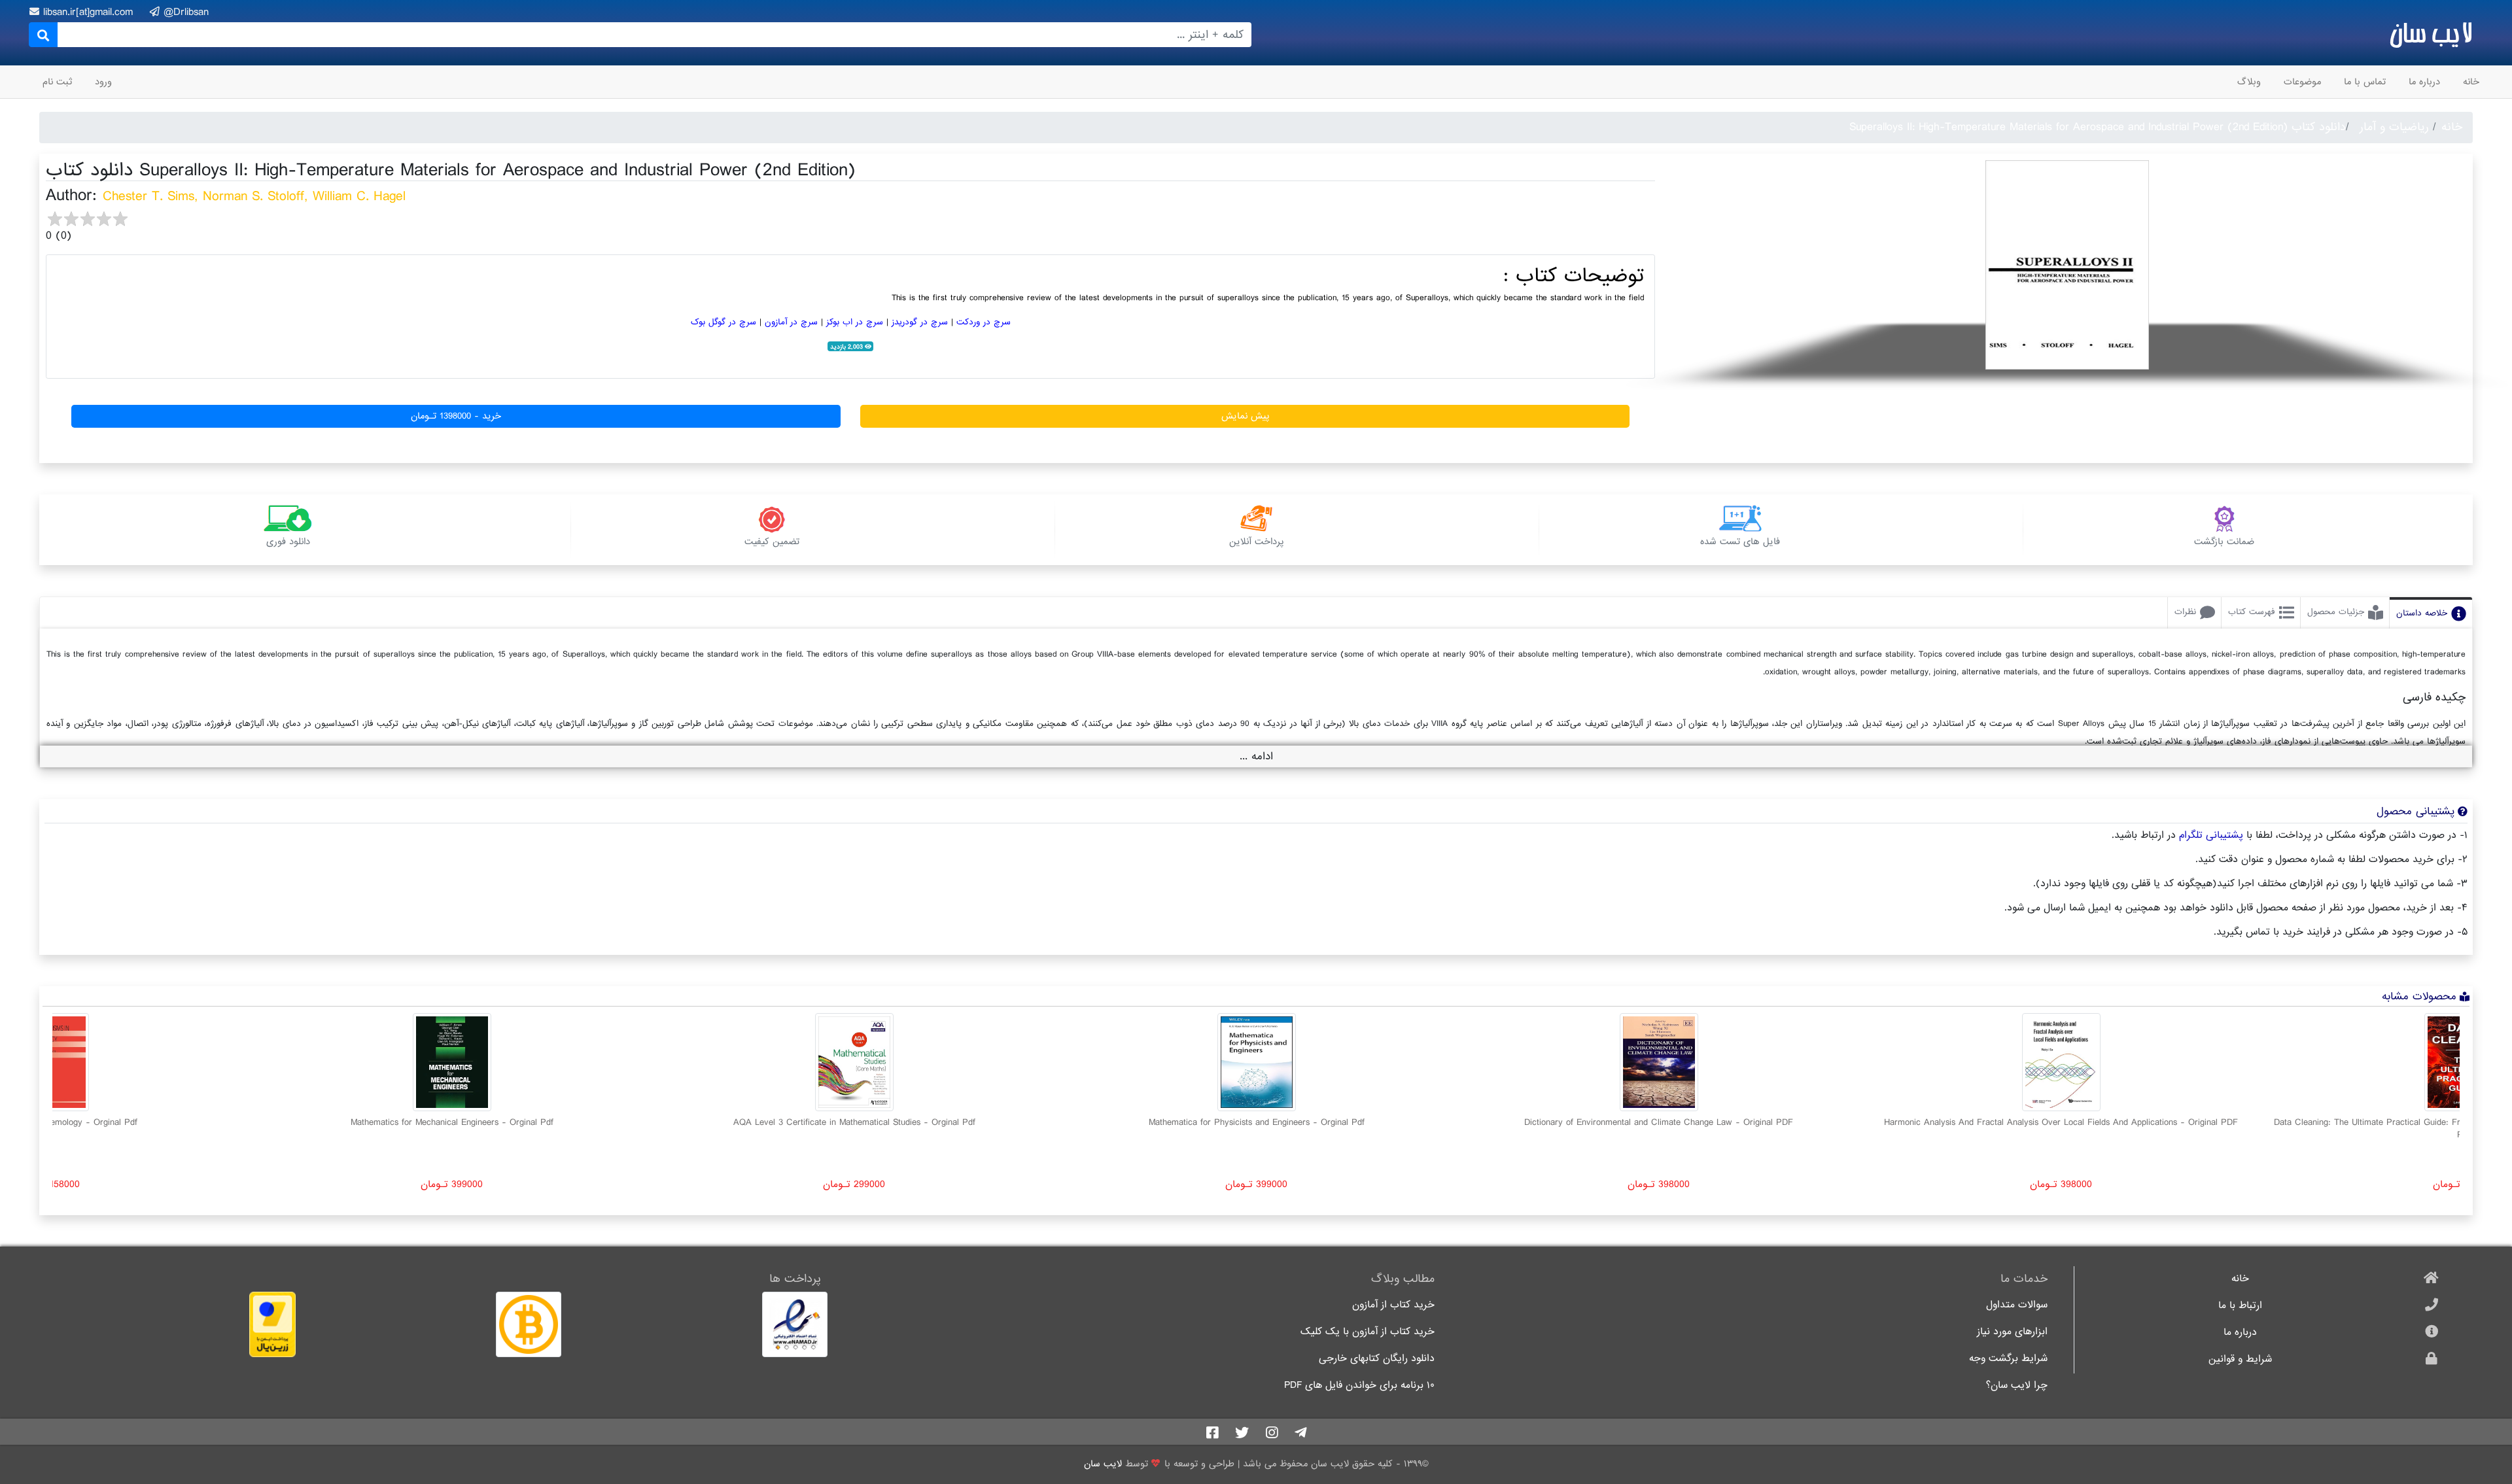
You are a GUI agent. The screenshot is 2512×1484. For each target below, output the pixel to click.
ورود (103, 82)
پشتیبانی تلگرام (2211, 835)
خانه (2471, 82)
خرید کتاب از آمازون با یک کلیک (1368, 1332)
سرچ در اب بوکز (855, 322)
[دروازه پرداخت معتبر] (172, 1324)
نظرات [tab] (2185, 612)
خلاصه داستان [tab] (2422, 613)
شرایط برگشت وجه (2008, 1359)
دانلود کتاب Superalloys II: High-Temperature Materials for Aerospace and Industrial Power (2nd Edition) (2098, 127)
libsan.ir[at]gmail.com (90, 12)
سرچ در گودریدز (920, 322)
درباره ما (2424, 82)
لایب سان (2431, 33)
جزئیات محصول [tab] (2336, 612)
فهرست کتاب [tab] (2252, 612)
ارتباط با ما (2240, 1306)
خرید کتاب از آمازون (1393, 1305)
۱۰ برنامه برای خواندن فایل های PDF (1359, 1386)
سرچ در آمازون (791, 322)
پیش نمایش (1245, 416)
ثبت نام (57, 82)
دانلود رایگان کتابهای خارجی (1377, 1359)
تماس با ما (2365, 82)
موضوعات (2302, 82)
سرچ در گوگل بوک (724, 322)
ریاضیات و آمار (2394, 127)
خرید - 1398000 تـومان (456, 416)
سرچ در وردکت (984, 322)
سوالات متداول (2017, 1305)
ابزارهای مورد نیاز (2012, 1332)
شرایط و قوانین (2240, 1359)
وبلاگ (2249, 82)
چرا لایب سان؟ (2017, 1386)
